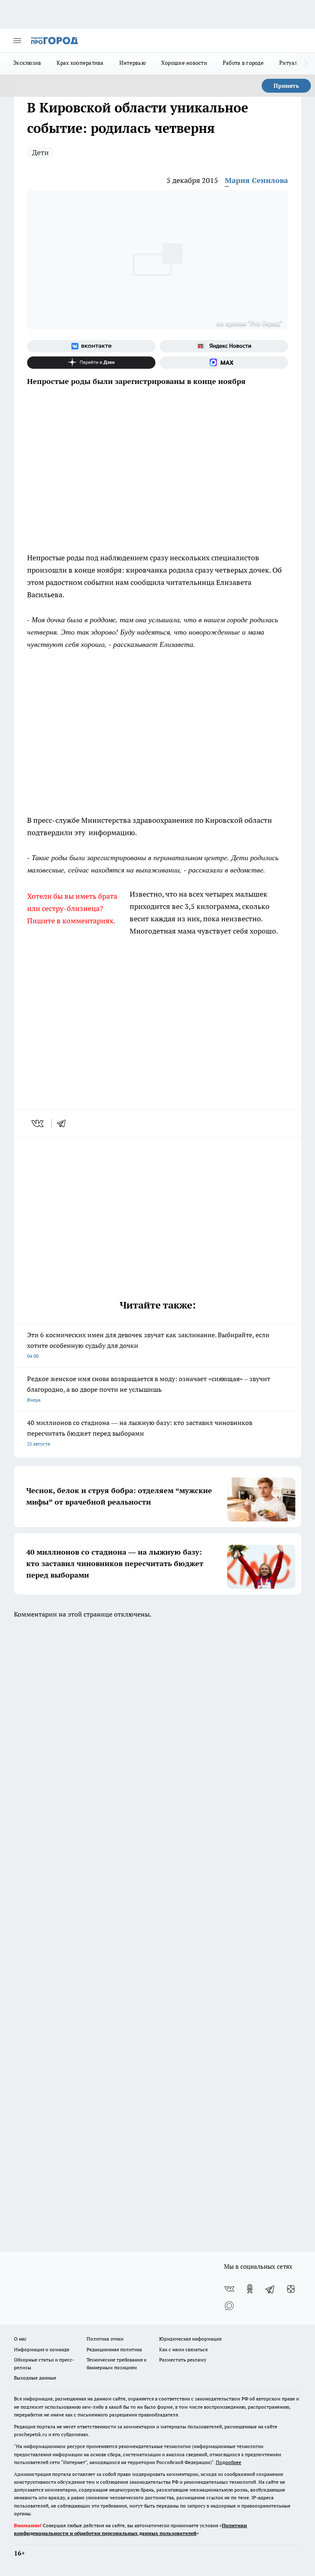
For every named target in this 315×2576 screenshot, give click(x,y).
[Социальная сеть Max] (224, 363)
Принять (286, 86)
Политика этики (105, 2339)
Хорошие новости (184, 63)
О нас (20, 2339)
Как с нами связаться (183, 2349)
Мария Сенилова (256, 180)
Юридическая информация (190, 2339)
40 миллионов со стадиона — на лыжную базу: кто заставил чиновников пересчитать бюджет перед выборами (140, 1433)
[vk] (38, 1124)
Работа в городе (243, 63)
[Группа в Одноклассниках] (250, 2289)
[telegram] (64, 1124)
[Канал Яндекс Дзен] (91, 363)
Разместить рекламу (183, 2360)
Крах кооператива (80, 63)
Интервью (132, 63)
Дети (40, 152)
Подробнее (228, 2462)
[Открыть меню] (17, 41)
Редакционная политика (114, 2349)
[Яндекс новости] (224, 346)
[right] (306, 64)
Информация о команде (42, 2349)
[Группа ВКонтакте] (91, 346)
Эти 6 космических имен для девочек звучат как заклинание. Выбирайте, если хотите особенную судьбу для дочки (148, 1345)
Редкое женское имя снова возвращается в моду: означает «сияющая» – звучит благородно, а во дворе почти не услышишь (149, 1389)
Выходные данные (35, 2378)
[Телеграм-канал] (270, 2289)
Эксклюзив (27, 63)
